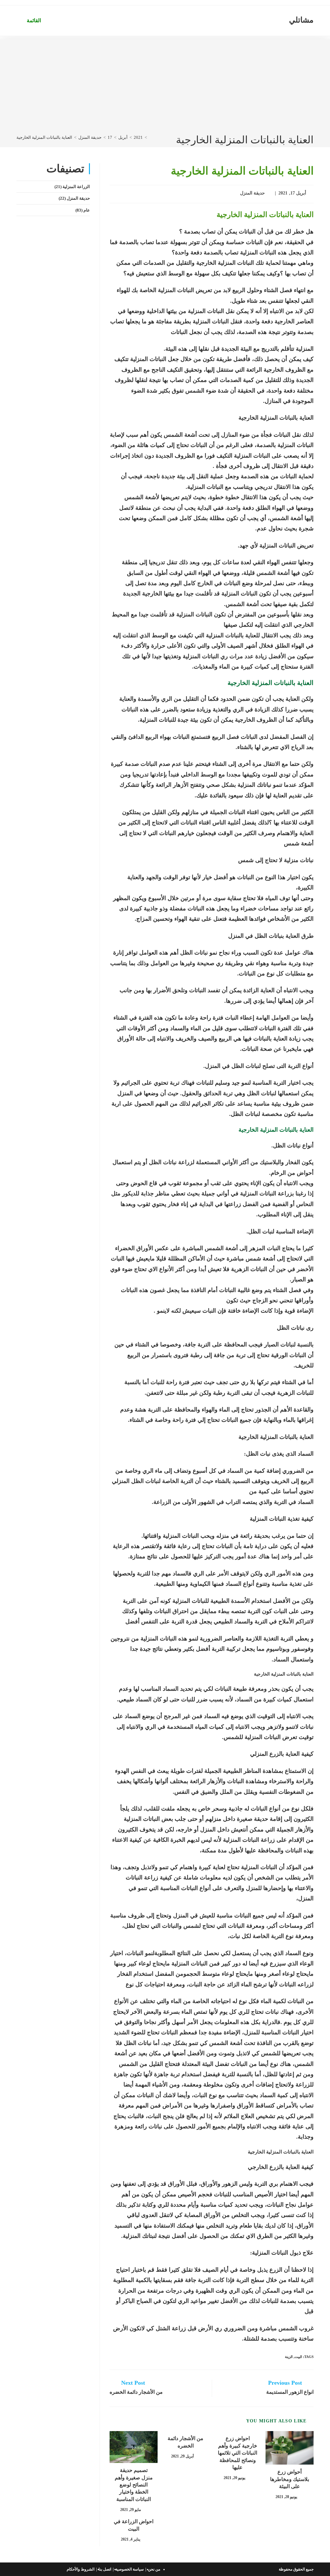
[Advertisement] (165, 84)
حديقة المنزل (253, 193)
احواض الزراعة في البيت (134, 2525)
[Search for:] (21, 20)
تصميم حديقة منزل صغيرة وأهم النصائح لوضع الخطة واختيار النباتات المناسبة (134, 2485)
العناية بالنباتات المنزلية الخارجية (44, 137)
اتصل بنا (105, 2569)
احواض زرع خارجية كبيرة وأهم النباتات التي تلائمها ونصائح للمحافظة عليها (238, 2453)
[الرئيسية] (150, 137)
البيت (298, 2357)
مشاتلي (301, 20)
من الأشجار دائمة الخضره (185, 2442)
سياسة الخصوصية (130, 2569)
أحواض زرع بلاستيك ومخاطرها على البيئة (290, 2479)
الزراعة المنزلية (76, 187)
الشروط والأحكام (81, 2569)
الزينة (289, 2357)
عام (87, 210)
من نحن (154, 2569)
